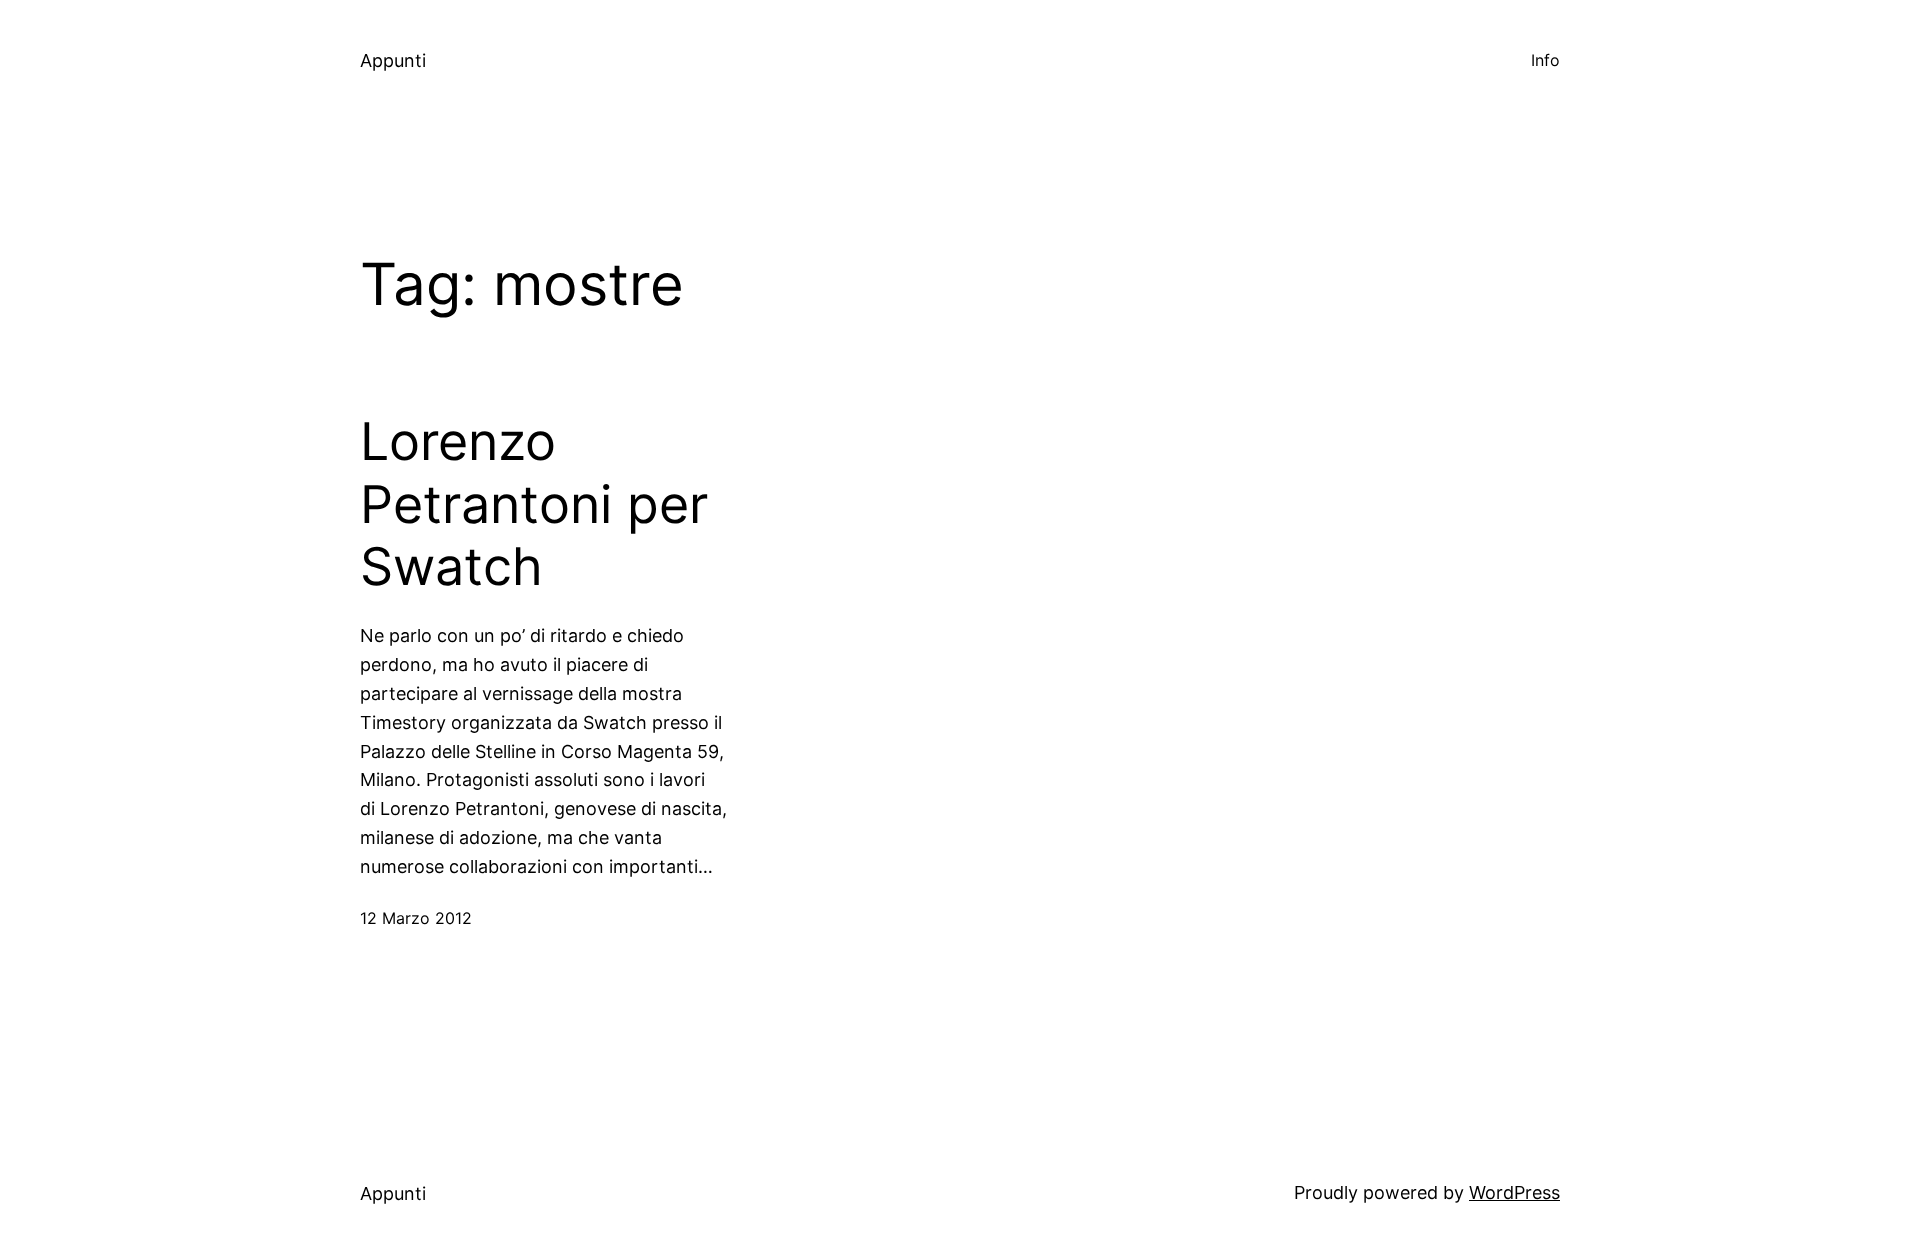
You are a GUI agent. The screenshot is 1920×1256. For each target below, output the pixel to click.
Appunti (393, 60)
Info (1545, 60)
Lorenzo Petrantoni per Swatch (534, 504)
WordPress (1514, 1192)
